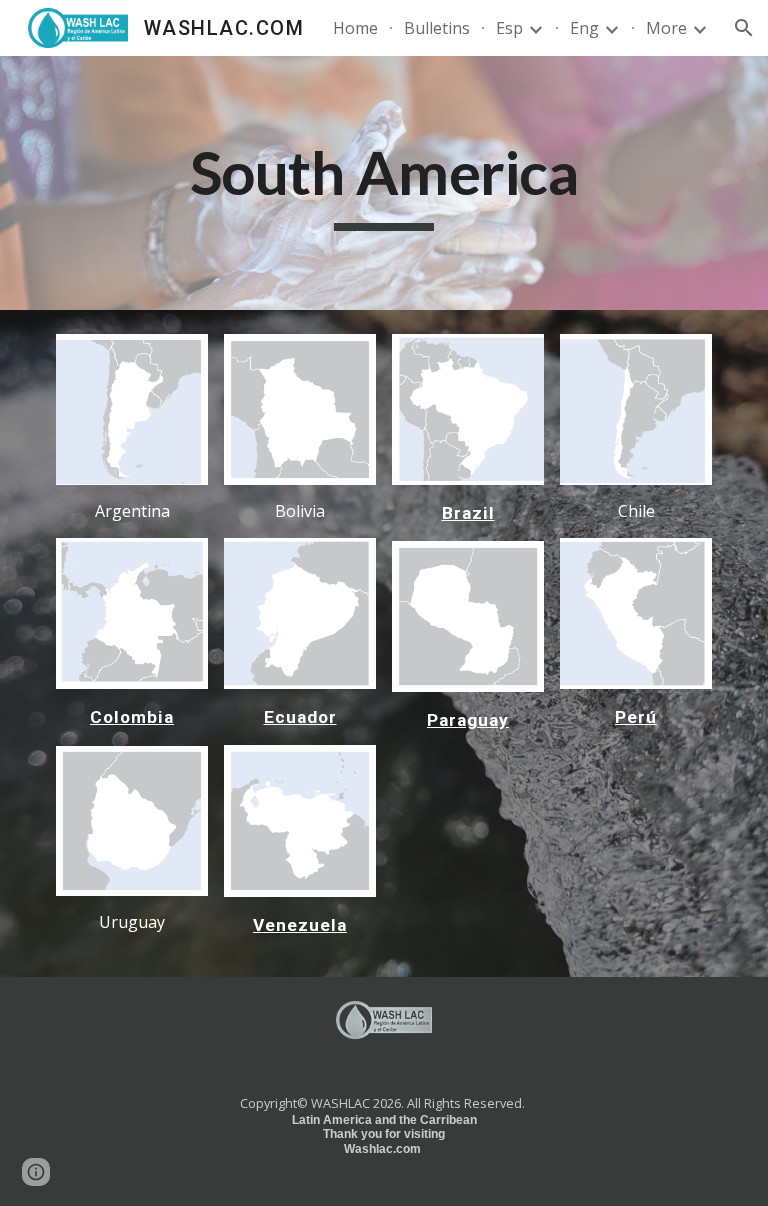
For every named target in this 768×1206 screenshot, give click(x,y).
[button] (744, 28)
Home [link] (355, 28)
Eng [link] (584, 28)
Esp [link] (509, 28)
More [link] (666, 28)
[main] (383, 183)
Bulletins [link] (437, 28)
